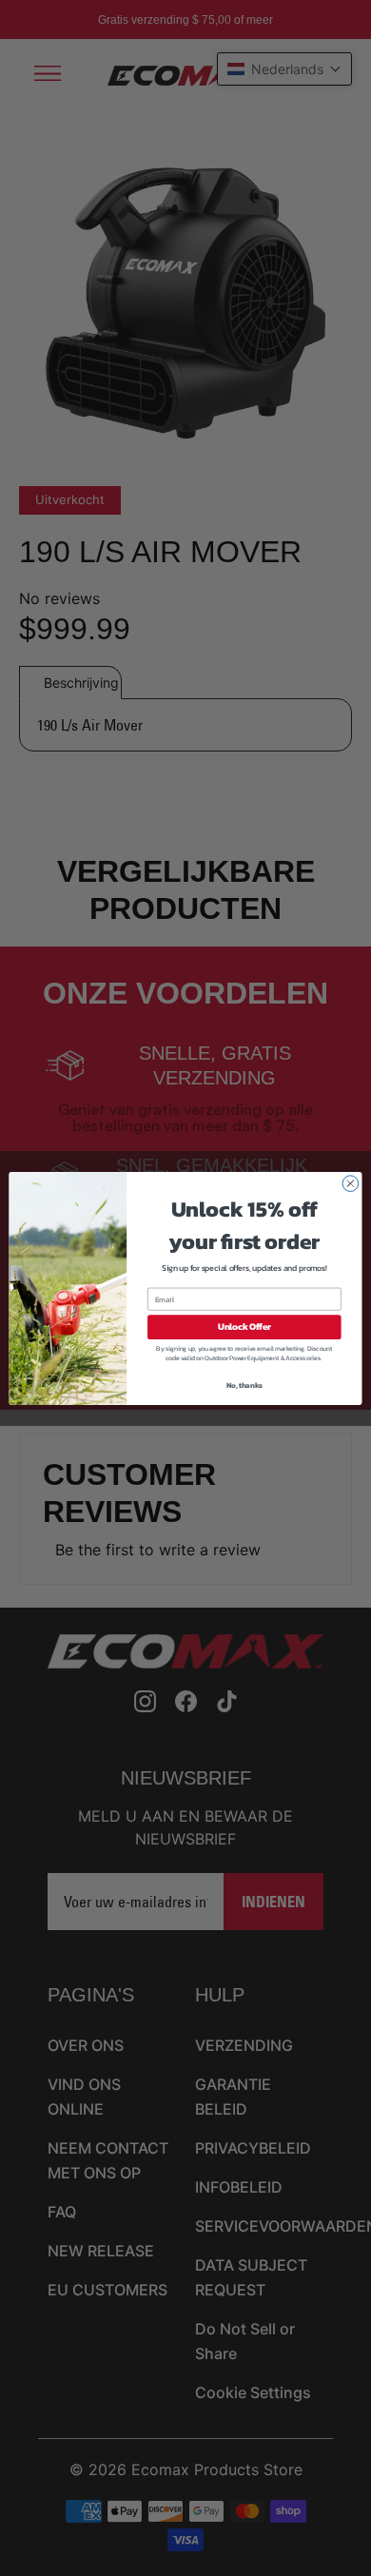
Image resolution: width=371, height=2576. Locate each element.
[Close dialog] (351, 1183)
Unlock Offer (244, 1327)
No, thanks (244, 1385)
